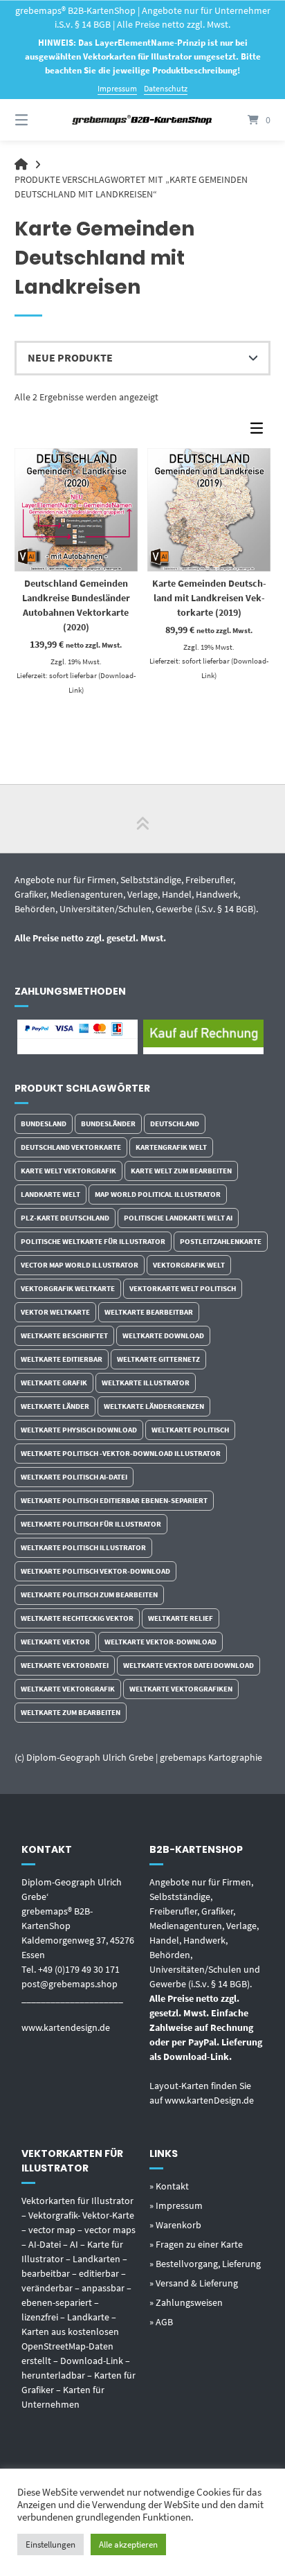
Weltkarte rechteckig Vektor (77, 1618)
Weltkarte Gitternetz (158, 1359)
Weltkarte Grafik (54, 1383)
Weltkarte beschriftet (64, 1335)
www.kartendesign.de (66, 2027)
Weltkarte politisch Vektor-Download (95, 1571)
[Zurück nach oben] (142, 819)
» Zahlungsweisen (186, 2302)
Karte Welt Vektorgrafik (68, 1171)
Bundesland (44, 1123)
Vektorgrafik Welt (189, 1265)
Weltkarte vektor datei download (189, 1665)
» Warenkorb (175, 2225)
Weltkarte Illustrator (146, 1383)
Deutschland (175, 1123)
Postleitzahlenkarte (221, 1241)
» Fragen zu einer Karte (196, 2244)
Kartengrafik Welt (171, 1147)
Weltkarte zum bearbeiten (71, 1712)
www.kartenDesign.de (209, 2100)
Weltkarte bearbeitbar (149, 1312)
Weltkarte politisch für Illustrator (91, 1524)
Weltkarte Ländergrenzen (154, 1406)
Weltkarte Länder (55, 1406)
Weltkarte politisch (190, 1430)
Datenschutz (166, 88)
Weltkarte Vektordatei (65, 1665)
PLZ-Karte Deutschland (65, 1218)
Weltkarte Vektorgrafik (68, 1689)
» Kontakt (169, 2186)
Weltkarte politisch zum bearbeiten (89, 1595)
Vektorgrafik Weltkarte (68, 1288)
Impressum (117, 88)
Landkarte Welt (50, 1194)
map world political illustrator (158, 1194)
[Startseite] (142, 120)
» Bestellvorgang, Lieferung (205, 2264)
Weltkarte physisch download (79, 1430)
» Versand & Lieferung (194, 2283)
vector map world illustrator (80, 1265)
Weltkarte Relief (181, 1618)
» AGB (161, 2322)
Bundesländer (108, 1123)
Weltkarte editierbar (62, 1359)
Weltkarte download (163, 1335)
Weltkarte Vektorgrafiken (181, 1689)
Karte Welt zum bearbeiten (181, 1171)
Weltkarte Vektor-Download (160, 1642)
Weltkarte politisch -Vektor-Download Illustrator (121, 1453)
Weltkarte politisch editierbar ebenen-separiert (114, 1500)
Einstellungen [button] (50, 2544)
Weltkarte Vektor (55, 1642)
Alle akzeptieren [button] (128, 2544)
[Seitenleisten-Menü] (260, 431)
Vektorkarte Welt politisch (183, 1288)
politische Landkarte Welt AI (178, 1218)
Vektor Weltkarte (55, 1312)
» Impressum (176, 2205)
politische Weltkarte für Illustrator (93, 1241)
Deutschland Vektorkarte (71, 1147)
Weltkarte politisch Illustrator (83, 1547)
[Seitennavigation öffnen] (40, 120)
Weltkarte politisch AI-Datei (74, 1477)
